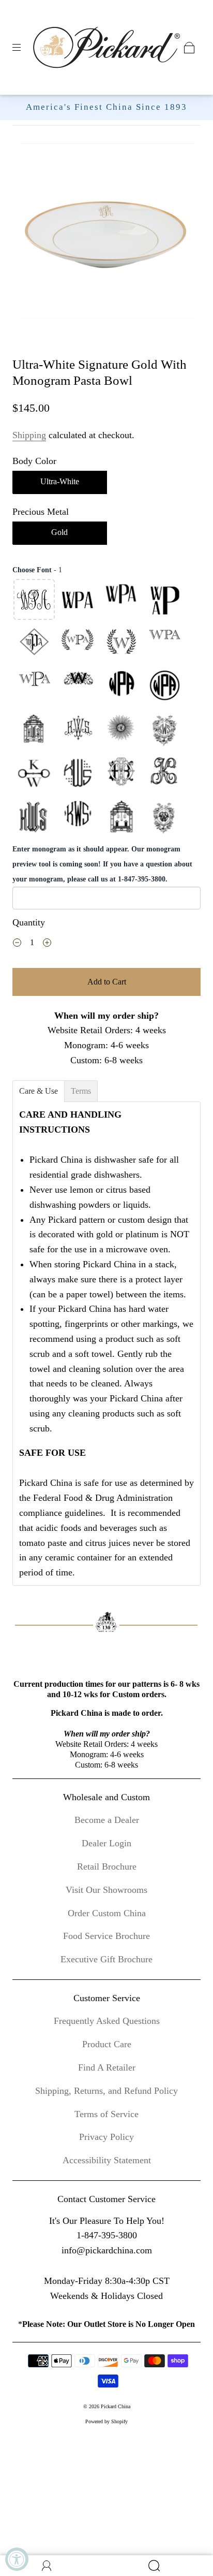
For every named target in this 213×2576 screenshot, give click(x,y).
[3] (121, 600)
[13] (34, 730)
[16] (164, 730)
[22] (78, 817)
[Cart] (189, 48)
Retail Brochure (107, 1866)
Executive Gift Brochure (106, 1959)
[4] (164, 600)
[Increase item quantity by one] (47, 944)
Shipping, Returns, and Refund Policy (106, 2091)
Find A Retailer (107, 2067)
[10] (78, 687)
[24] (164, 817)
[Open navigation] (24, 48)
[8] (164, 643)
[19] (121, 774)
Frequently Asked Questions (107, 2021)
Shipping (29, 435)
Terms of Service (106, 2114)
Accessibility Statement (107, 2160)
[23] (121, 817)
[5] (34, 643)
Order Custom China (107, 1913)
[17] (34, 774)
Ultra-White (60, 481)
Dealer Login (106, 1843)
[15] (121, 730)
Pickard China (116, 2406)
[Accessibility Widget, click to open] (17, 2559)
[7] (121, 643)
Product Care (107, 2044)
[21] (34, 817)
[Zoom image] (106, 233)
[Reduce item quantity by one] (17, 944)
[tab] (39, 1091)
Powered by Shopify (106, 2421)
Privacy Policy (106, 2137)
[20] (164, 774)
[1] (34, 600)
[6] (78, 643)
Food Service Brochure (106, 1936)
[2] (78, 600)
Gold (59, 532)
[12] (164, 687)
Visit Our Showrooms (106, 1890)
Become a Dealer (107, 1820)
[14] (78, 730)
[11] (121, 687)
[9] (34, 687)
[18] (78, 774)
